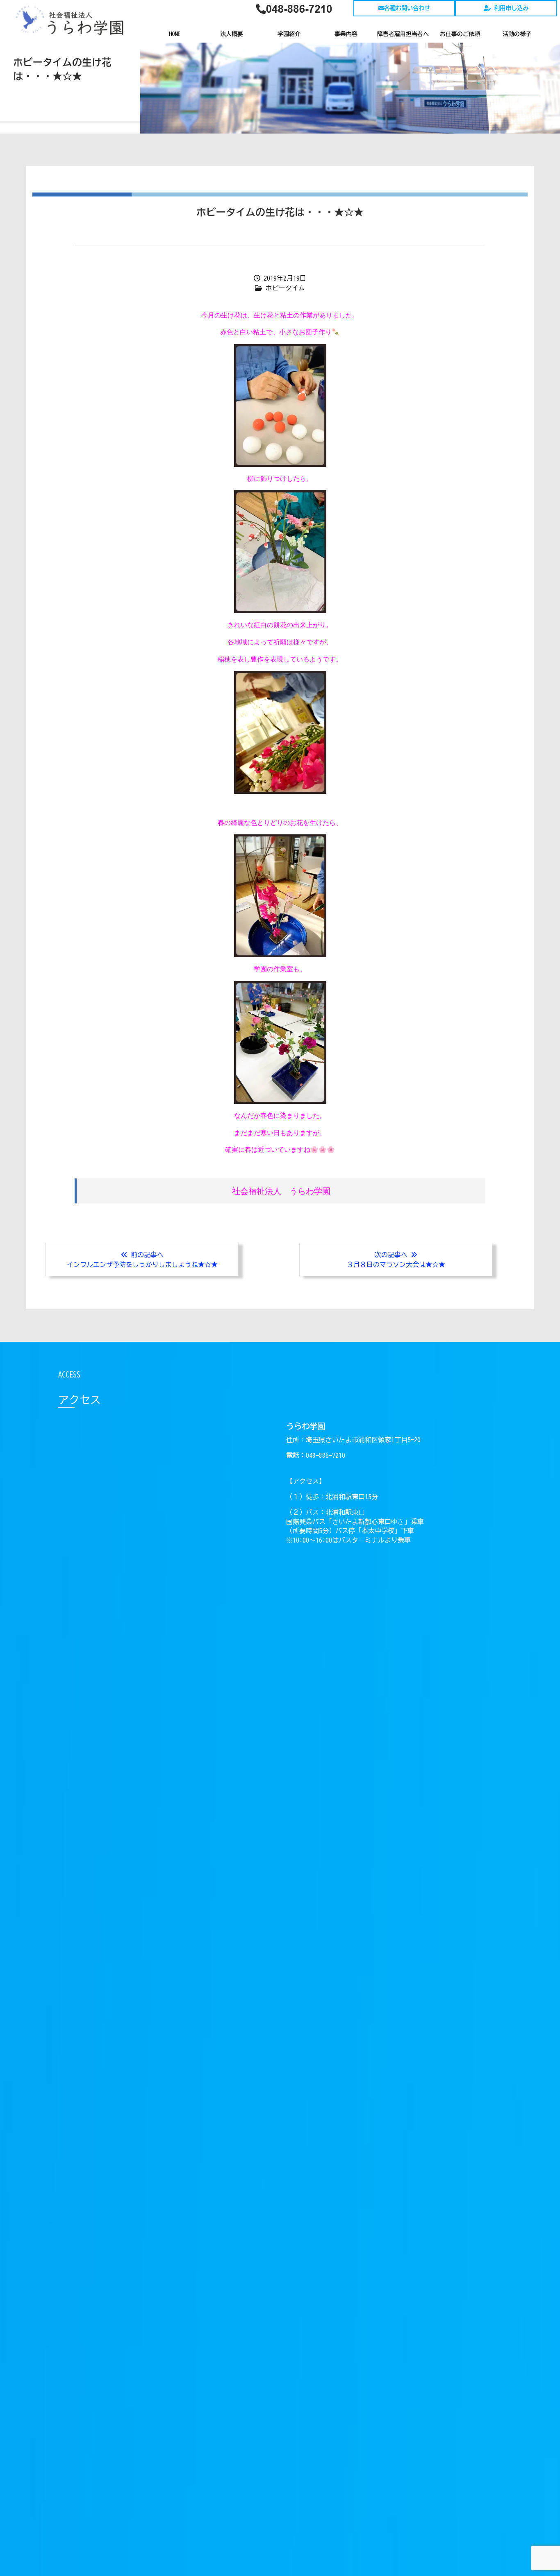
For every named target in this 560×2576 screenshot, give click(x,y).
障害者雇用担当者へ (403, 34)
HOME (175, 34)
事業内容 (346, 34)
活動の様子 (517, 34)
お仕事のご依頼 (460, 34)
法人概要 (232, 34)
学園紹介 (289, 34)
